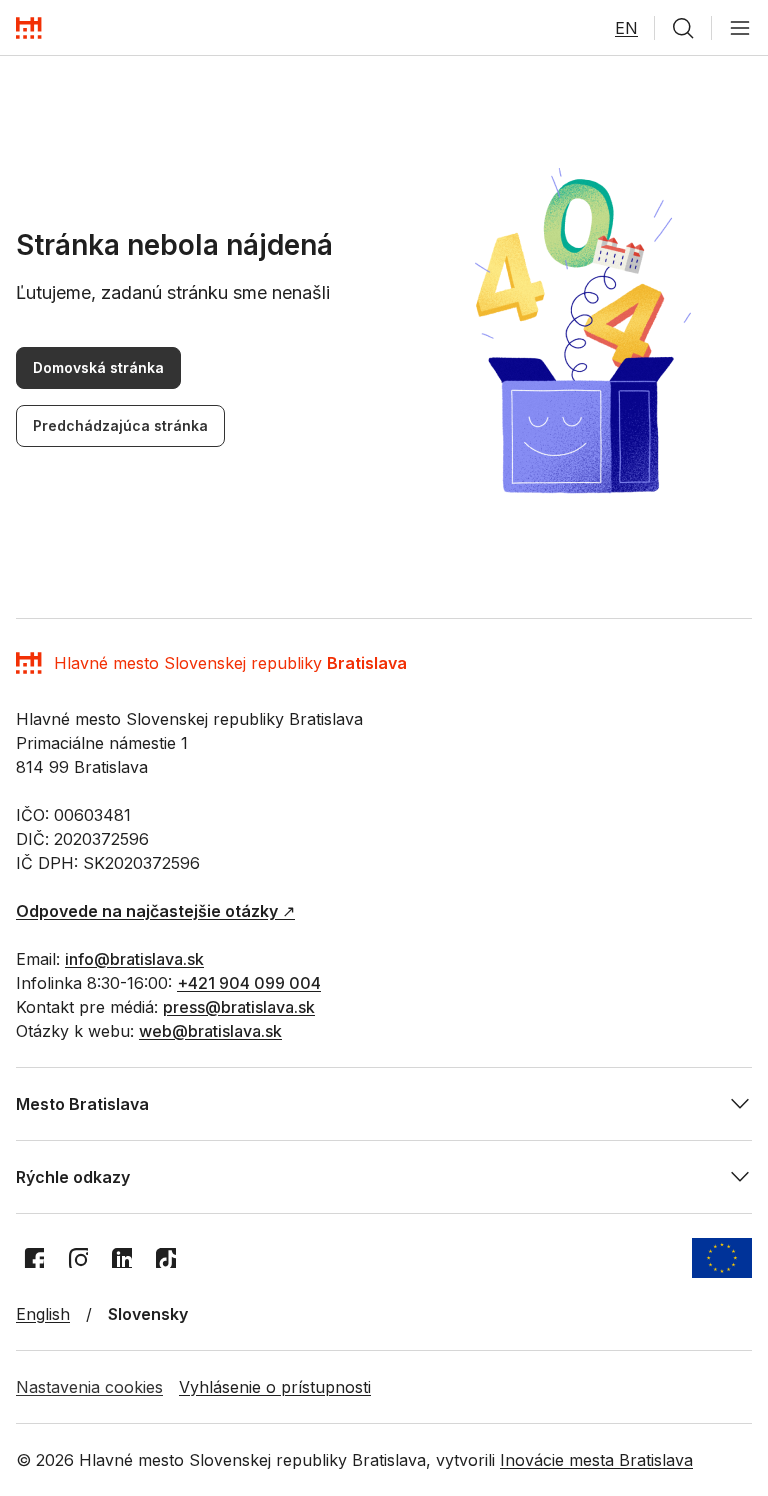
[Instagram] (78, 1258)
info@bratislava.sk (134, 959)
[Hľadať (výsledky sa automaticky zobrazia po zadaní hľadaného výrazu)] (683, 28)
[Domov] (29, 28)
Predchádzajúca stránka (120, 425)
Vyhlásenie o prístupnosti (275, 1387)
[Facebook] (34, 1258)
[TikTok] (166, 1258)
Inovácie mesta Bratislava (596, 1460)
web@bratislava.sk (210, 1031)
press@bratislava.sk (239, 1007)
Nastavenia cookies (89, 1387)
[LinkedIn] (122, 1258)
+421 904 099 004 (249, 983)
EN (626, 28)
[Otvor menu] (740, 28)
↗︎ (155, 911)
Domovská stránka (98, 367)
